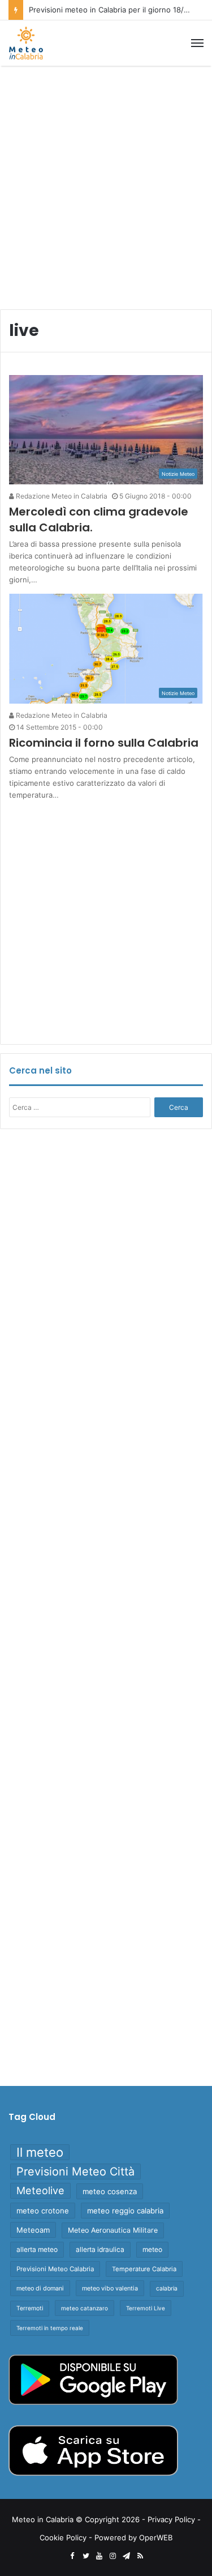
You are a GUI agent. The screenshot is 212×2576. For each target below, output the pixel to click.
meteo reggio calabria (125, 2211)
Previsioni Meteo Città (75, 2171)
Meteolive (40, 2190)
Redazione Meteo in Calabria (61, 496)
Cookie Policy (63, 2537)
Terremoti (30, 2308)
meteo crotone (43, 2211)
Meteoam (33, 2230)
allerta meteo (37, 2249)
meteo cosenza (110, 2191)
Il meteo (40, 2152)
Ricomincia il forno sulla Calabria (104, 743)
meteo (152, 2249)
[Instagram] (113, 2556)
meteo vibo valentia (110, 2288)
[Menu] (197, 43)
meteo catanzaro (85, 2308)
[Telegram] (127, 2556)
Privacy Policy (171, 2519)
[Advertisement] (106, 183)
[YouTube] (99, 2556)
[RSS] (140, 2556)
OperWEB (156, 2537)
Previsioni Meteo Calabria (55, 2269)
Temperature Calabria (144, 2269)
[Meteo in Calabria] (26, 43)
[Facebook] (72, 2556)
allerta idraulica (100, 2249)
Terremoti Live (146, 2308)
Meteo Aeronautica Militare (113, 2230)
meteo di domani (40, 2288)
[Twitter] (86, 2556)
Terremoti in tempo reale (50, 2328)
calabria (167, 2288)
